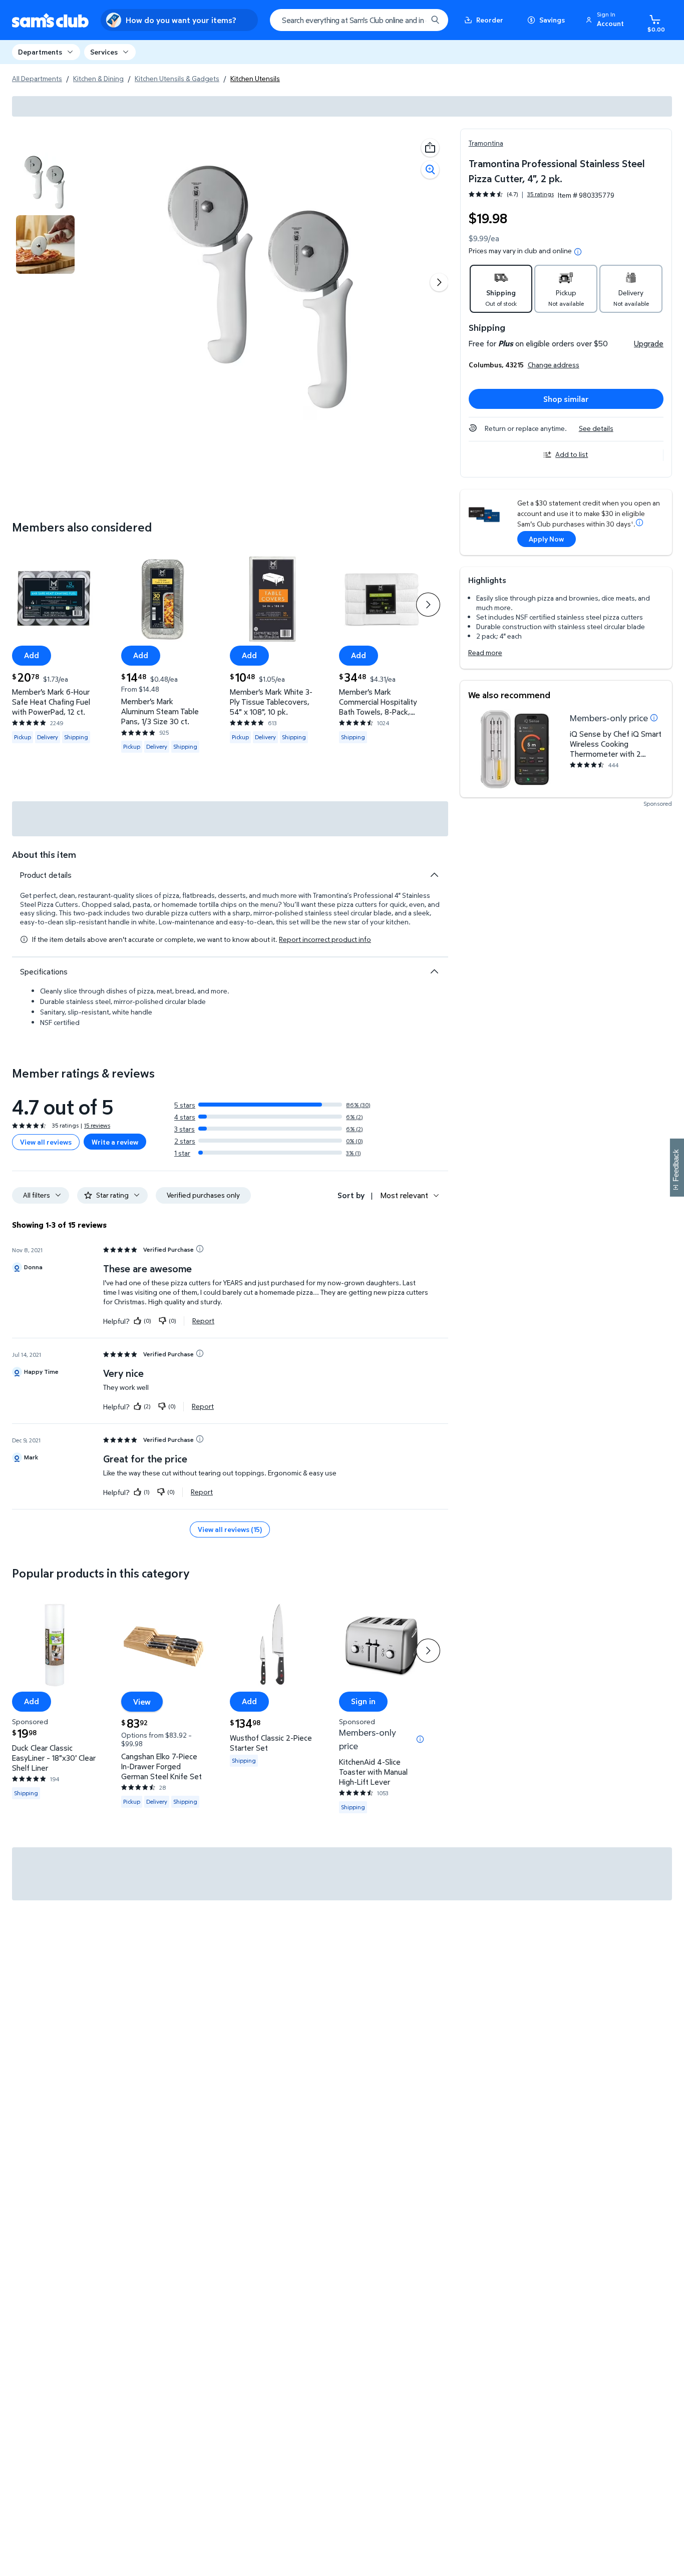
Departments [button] (40, 52)
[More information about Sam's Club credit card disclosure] (639, 523)
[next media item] (439, 282)
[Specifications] (434, 971)
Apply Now (546, 539)
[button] (606, 20)
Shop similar (566, 399)
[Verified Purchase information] (200, 1249)
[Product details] (434, 875)
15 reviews (97, 1125)
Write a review (115, 1142)
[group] (511, 194)
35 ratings (541, 194)
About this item (44, 855)
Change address (554, 365)
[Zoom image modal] (430, 170)
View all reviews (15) (230, 1529)
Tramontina (486, 143)
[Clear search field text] (412, 20)
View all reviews (46, 1142)
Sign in (363, 1701)
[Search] (435, 20)
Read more (485, 652)
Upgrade (649, 343)
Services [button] (104, 52)
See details (596, 428)
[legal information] (578, 252)
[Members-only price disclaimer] (654, 718)
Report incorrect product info (325, 939)
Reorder (490, 20)
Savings (552, 20)
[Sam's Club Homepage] (50, 20)
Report (203, 1321)
